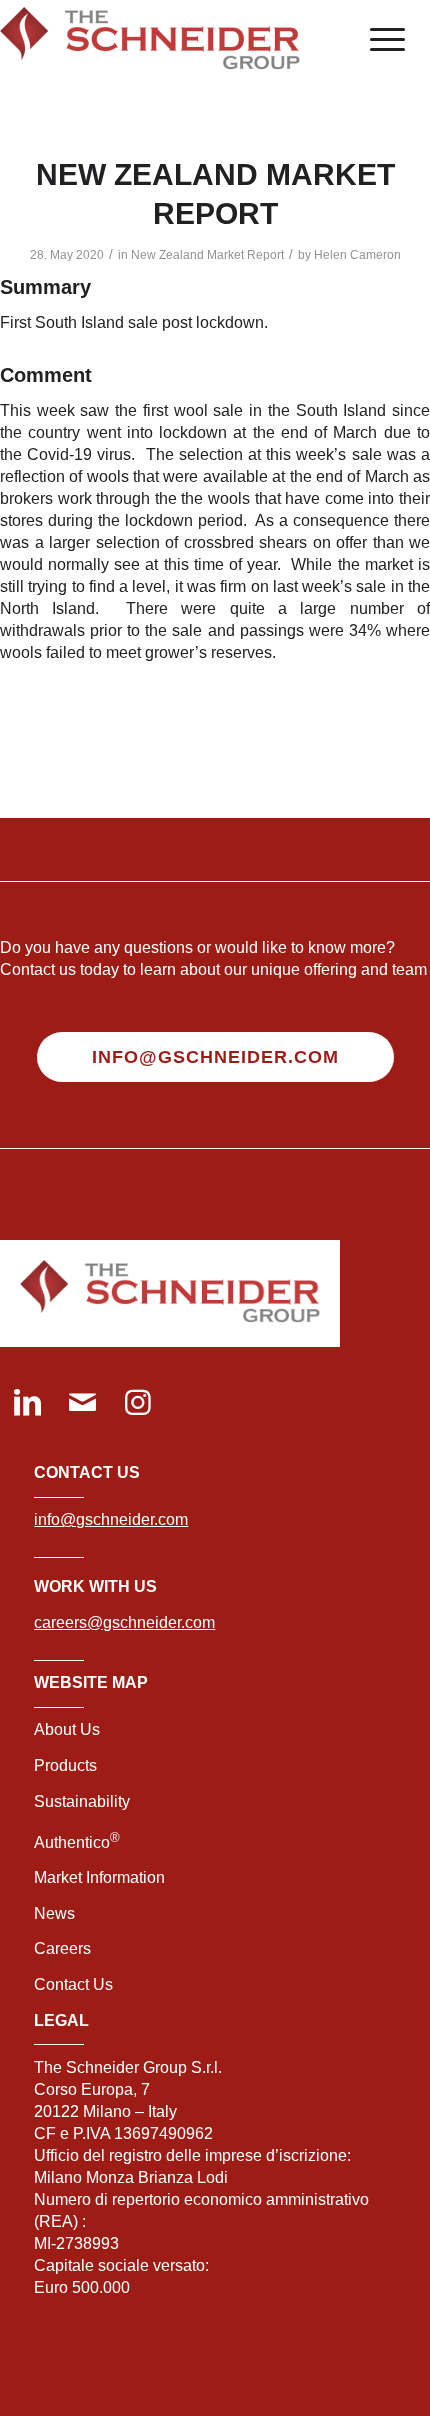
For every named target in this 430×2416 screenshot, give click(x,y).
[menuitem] (377, 40)
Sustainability (82, 1801)
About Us (67, 1729)
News (54, 1913)
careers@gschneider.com (124, 1622)
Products (65, 1765)
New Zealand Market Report (207, 255)
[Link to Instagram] (137, 1404)
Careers (62, 1948)
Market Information (99, 1877)
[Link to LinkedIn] (27, 1404)
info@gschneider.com (111, 1519)
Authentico (77, 1842)
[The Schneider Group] (172, 40)
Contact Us (73, 1984)
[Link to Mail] (82, 1404)
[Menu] (377, 40)
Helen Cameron (357, 255)
